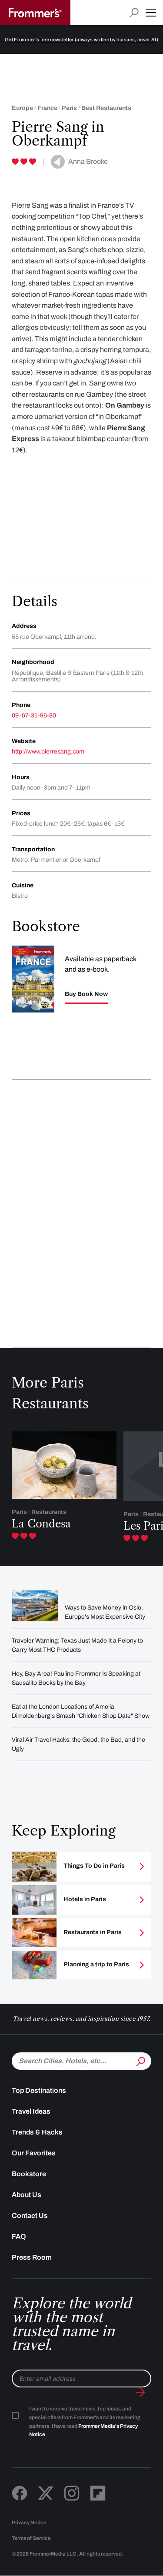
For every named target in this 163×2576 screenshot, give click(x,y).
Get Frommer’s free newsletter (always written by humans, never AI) (81, 40)
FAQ (19, 2236)
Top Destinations (39, 2090)
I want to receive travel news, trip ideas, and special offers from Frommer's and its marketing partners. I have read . (85, 2422)
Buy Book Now (86, 994)
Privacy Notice (29, 2523)
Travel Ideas (31, 2111)
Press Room (32, 2257)
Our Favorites (34, 2153)
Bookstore (29, 2174)
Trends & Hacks (37, 2132)
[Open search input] (134, 13)
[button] (151, 13)
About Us (27, 2195)
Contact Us (30, 2216)
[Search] (140, 2060)
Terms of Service (31, 2538)
